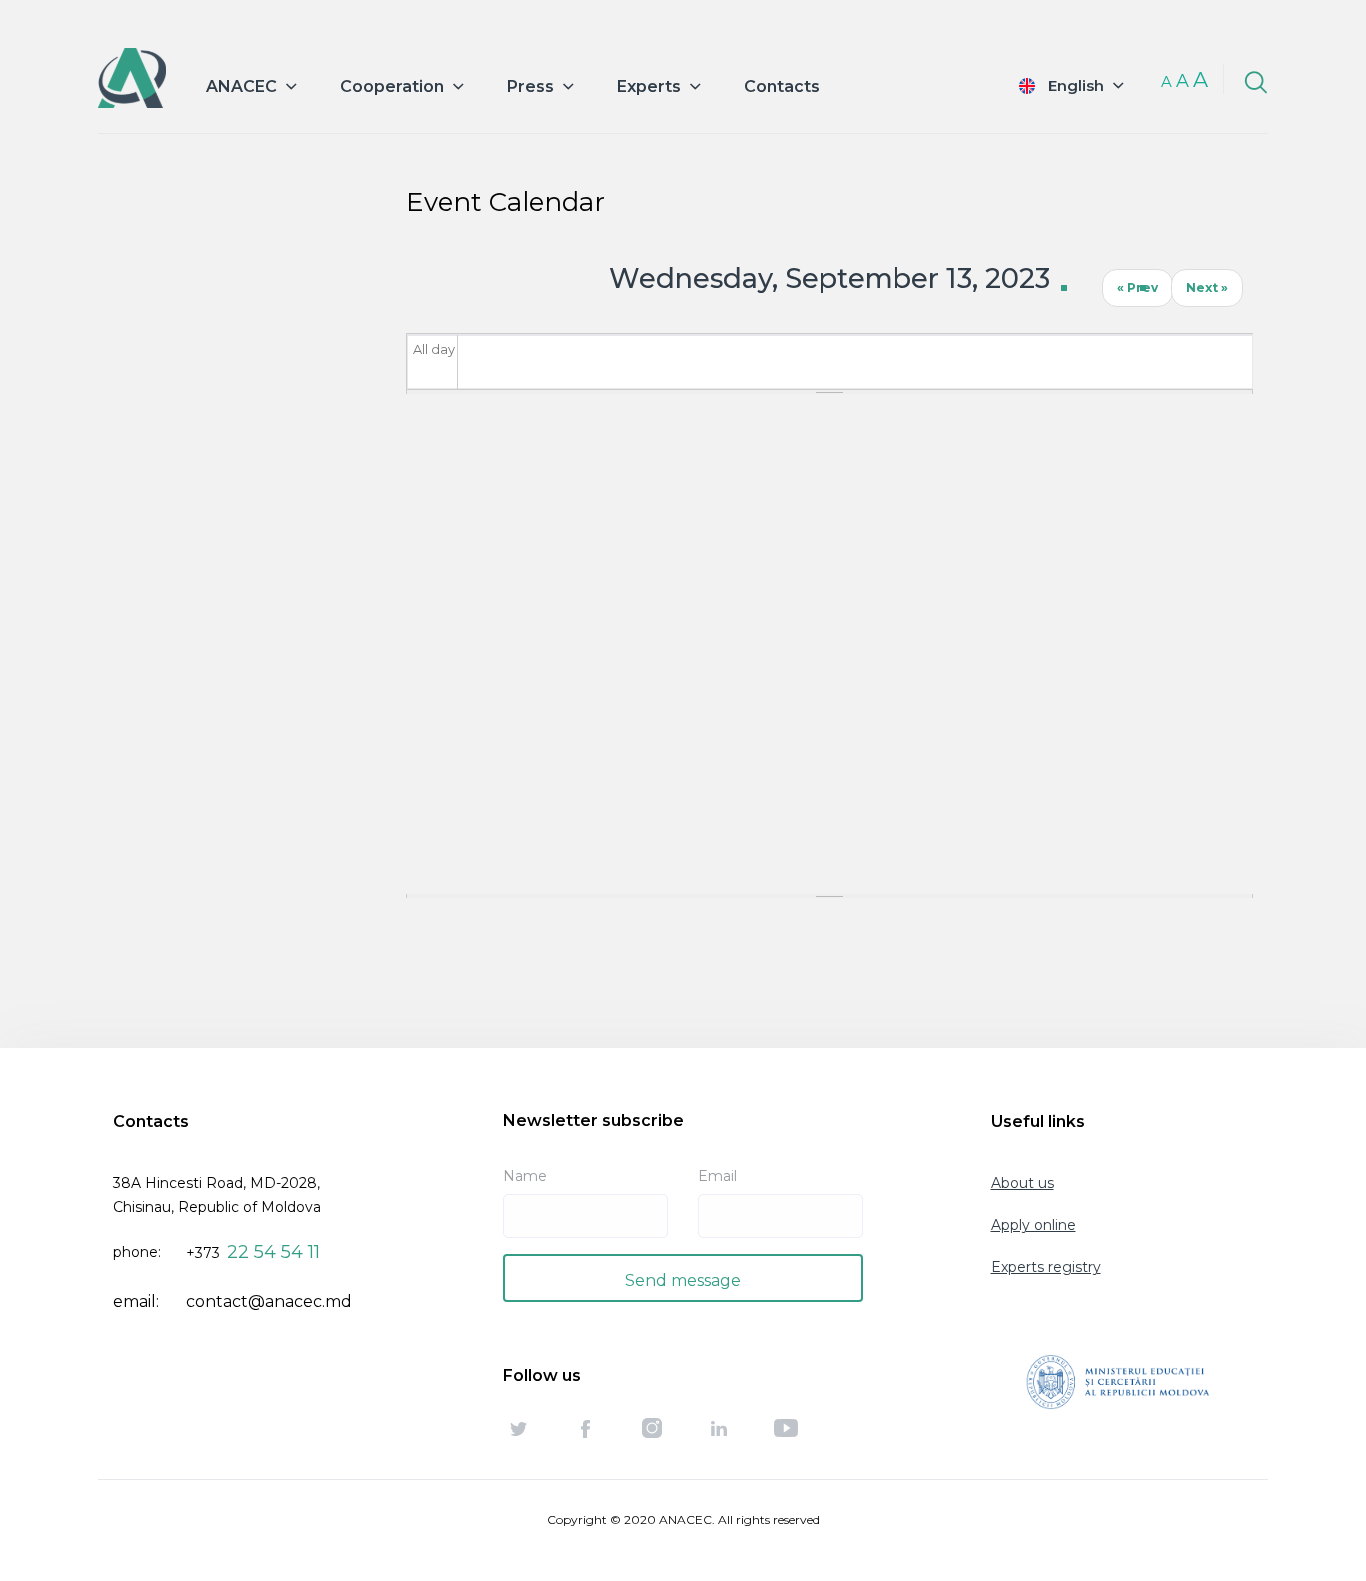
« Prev (1137, 287)
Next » (1207, 287)
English (1076, 85)
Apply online (1033, 1225)
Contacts (782, 86)
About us (1022, 1183)
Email (717, 1176)
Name (525, 1176)
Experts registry (1046, 1267)
